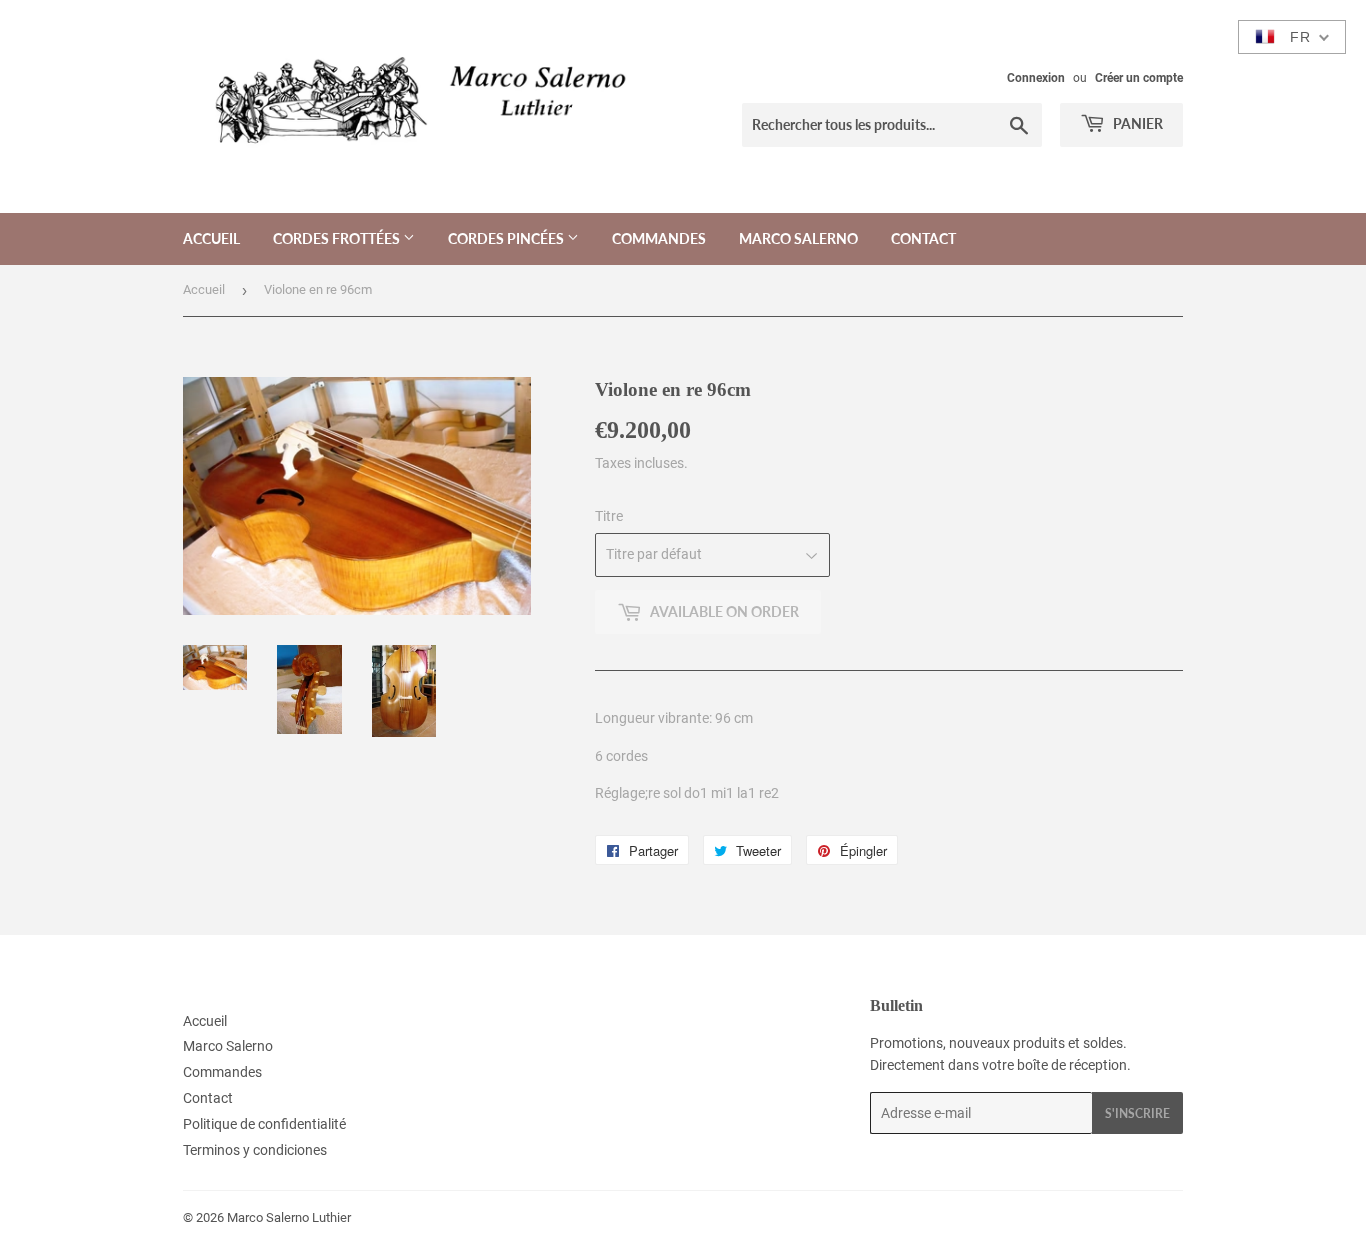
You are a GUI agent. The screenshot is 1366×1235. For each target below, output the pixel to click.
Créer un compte (1139, 78)
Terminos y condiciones (255, 1150)
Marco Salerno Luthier (289, 1217)
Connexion (1036, 78)
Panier (1136, 123)
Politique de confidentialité (264, 1124)
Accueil (211, 238)
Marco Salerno (798, 238)
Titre (609, 516)
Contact (923, 238)
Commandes (659, 238)
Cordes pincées (507, 238)
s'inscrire (1137, 1113)
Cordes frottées (338, 238)
